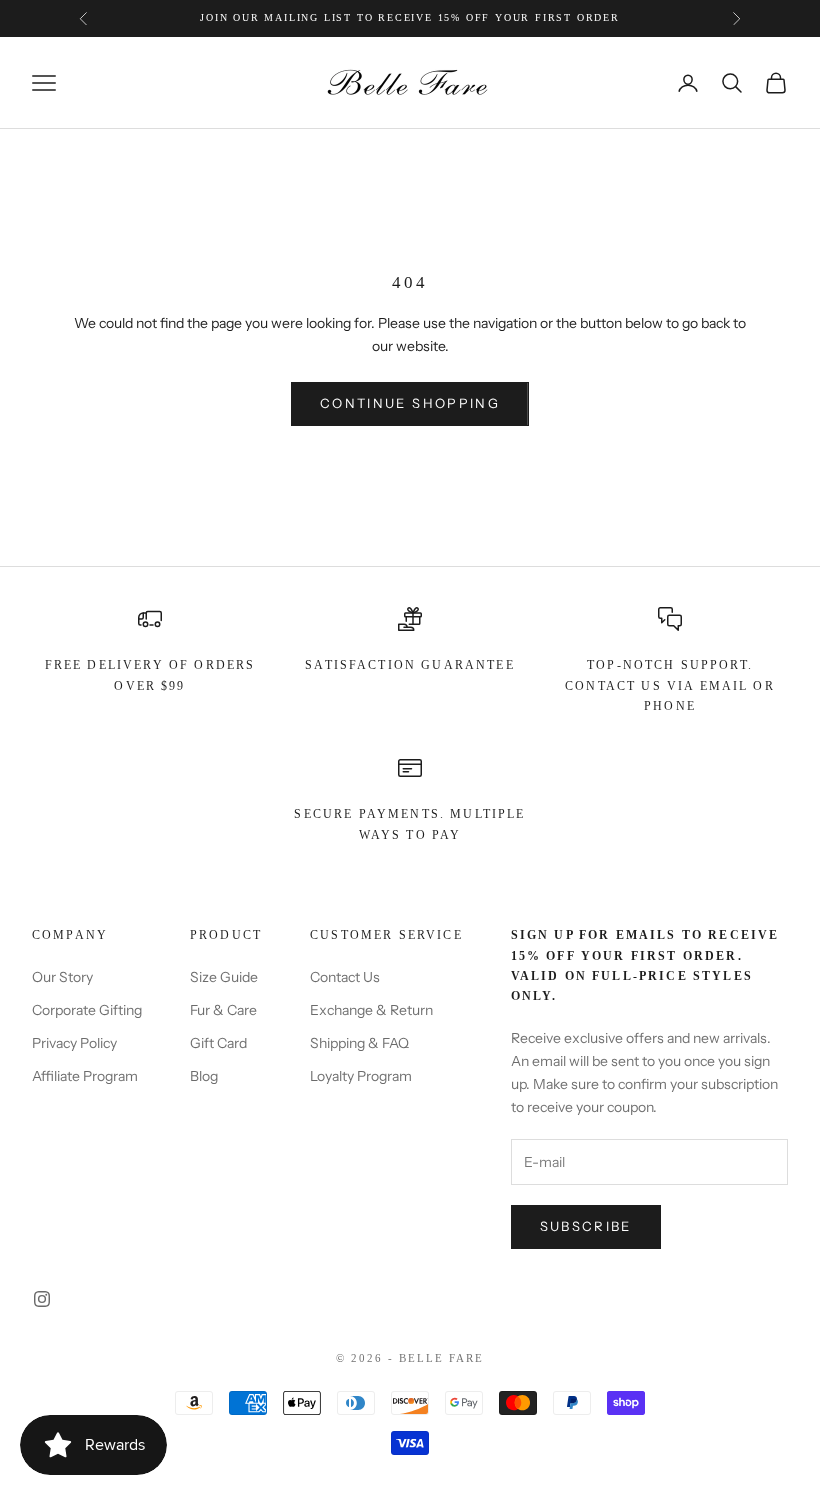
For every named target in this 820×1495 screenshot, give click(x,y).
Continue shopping (410, 403)
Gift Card (218, 1043)
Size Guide (224, 977)
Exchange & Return (371, 1010)
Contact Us (345, 977)
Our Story (62, 977)
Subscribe (586, 1226)
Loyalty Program (361, 1076)
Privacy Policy (74, 1043)
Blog (204, 1076)
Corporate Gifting (87, 1010)
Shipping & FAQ (359, 1043)
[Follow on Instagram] (42, 1299)
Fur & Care (223, 1010)
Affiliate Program (85, 1076)
